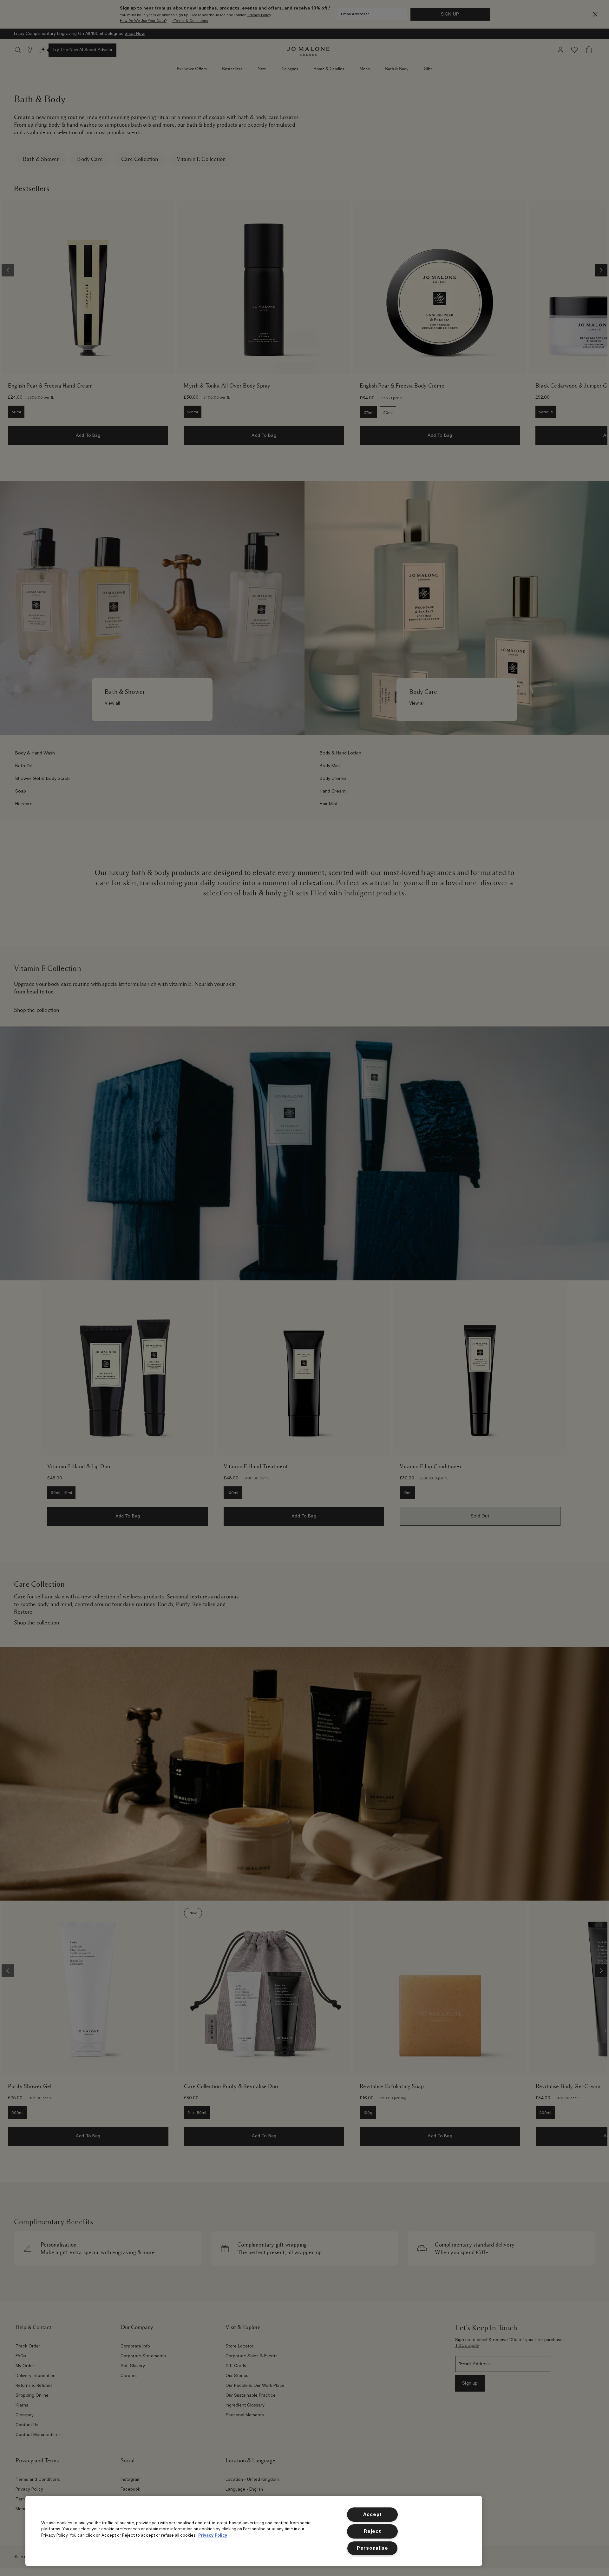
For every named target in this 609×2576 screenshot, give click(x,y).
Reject (372, 2531)
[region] (254, 2531)
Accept (373, 2515)
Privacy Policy (213, 2535)
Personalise (373, 2548)
